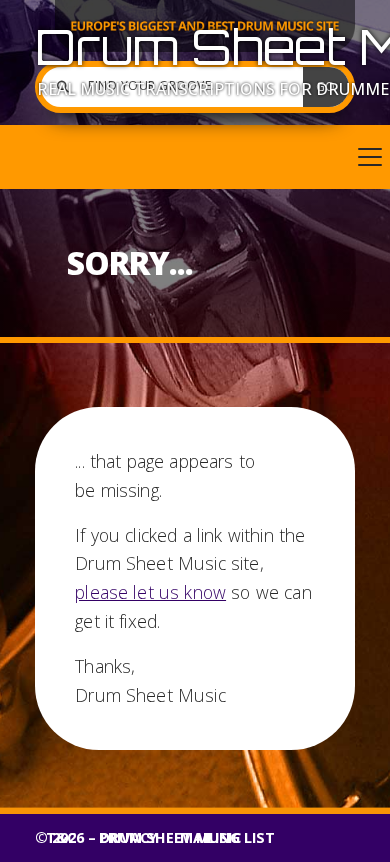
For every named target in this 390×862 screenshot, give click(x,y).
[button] (195, 157)
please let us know (150, 592)
